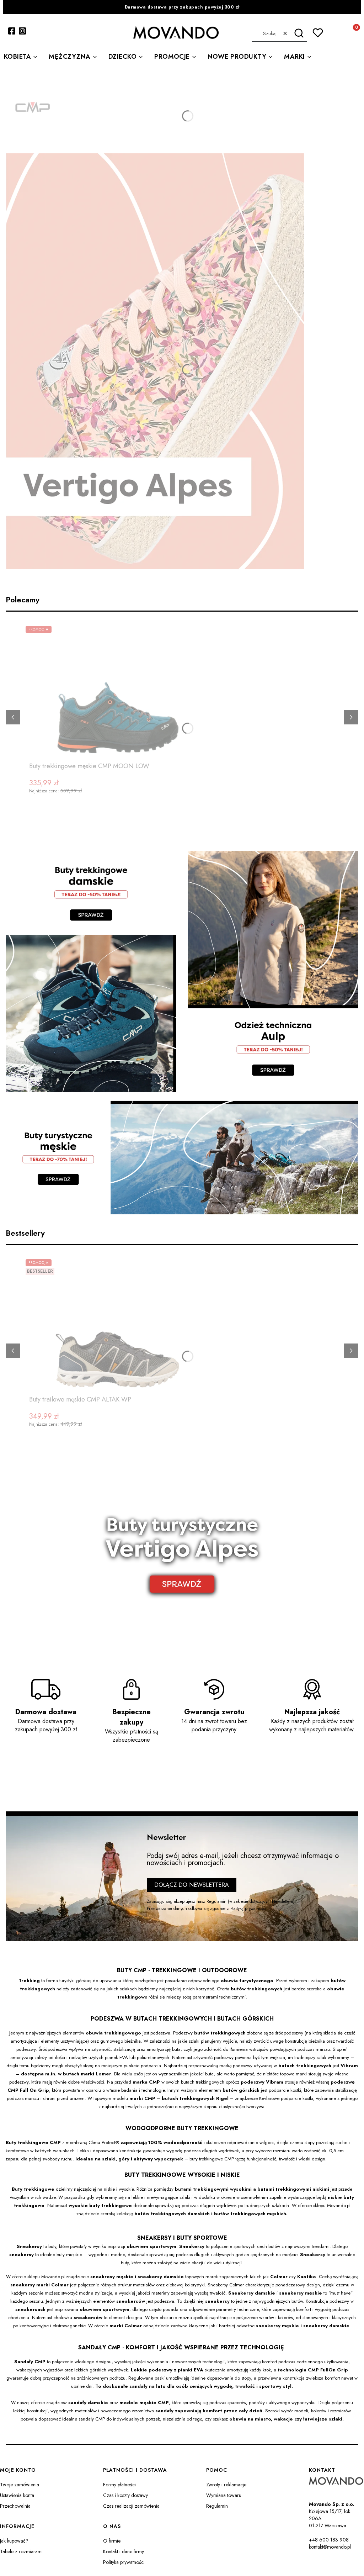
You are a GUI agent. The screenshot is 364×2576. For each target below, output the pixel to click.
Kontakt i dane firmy (124, 2551)
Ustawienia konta (17, 2495)
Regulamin (216, 1901)
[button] (299, 33)
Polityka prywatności (124, 2562)
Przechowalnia (15, 2506)
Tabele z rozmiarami (21, 2551)
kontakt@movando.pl (330, 2547)
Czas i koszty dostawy (125, 2495)
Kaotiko (307, 2277)
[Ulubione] (318, 33)
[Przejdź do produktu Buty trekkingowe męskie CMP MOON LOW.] (118, 692)
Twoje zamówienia (20, 2485)
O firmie (112, 2541)
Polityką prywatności (248, 1909)
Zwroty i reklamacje (226, 2485)
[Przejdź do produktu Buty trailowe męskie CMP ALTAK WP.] (118, 1326)
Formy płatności (119, 2485)
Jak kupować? (14, 2541)
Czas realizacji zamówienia (131, 2506)
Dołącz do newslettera (192, 1885)
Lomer (103, 2074)
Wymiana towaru (224, 2495)
